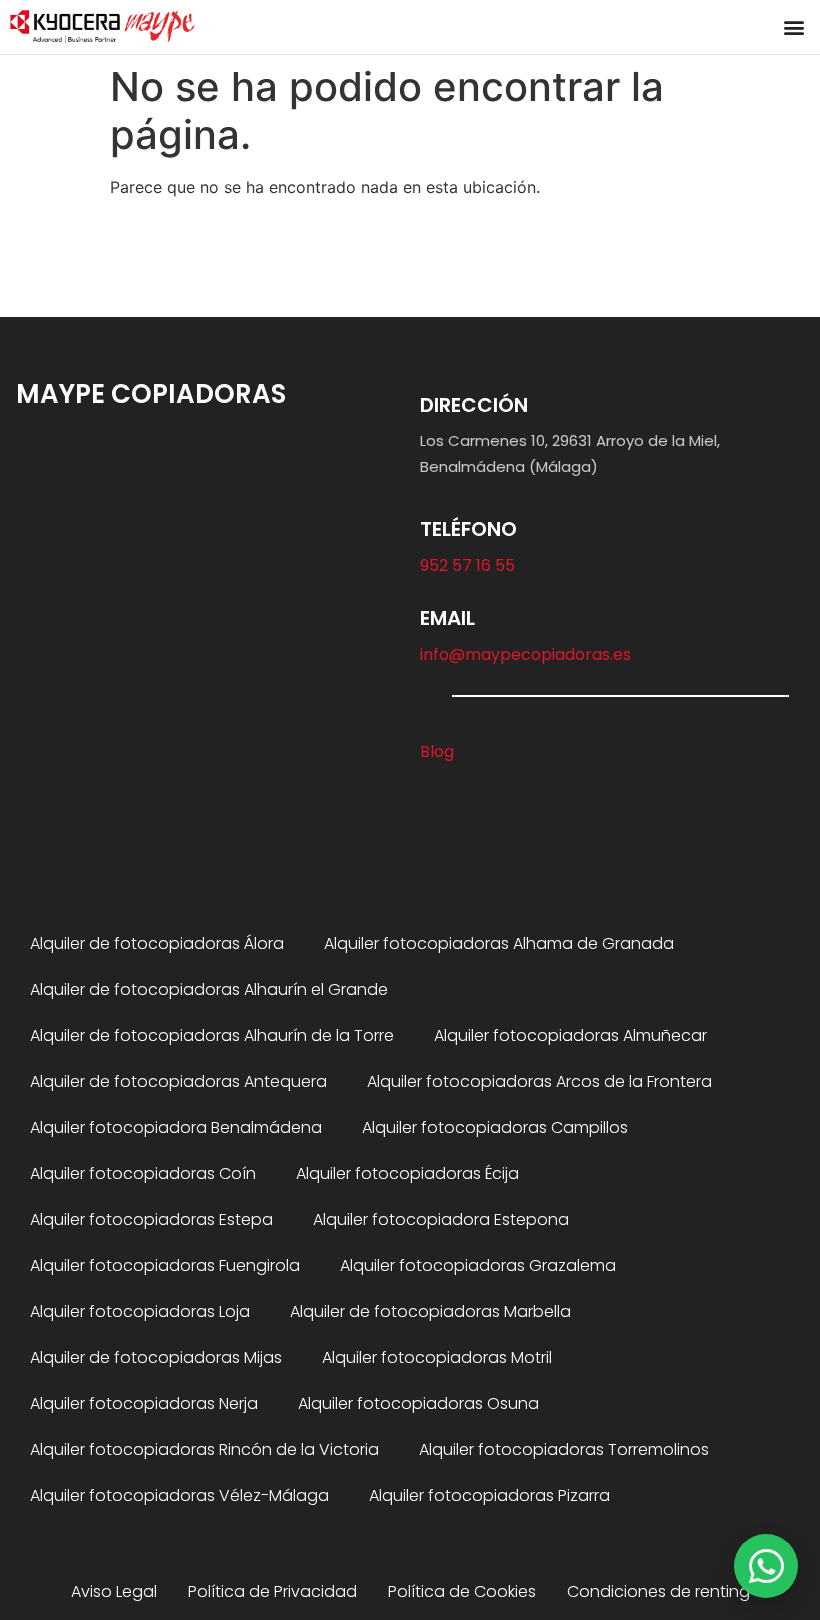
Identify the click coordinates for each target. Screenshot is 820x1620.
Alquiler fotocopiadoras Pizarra (489, 1495)
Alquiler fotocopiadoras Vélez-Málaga (179, 1495)
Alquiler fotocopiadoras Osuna (418, 1403)
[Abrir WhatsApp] (766, 1566)
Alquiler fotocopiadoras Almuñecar (570, 1035)
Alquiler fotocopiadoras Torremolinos (564, 1449)
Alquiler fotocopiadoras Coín (143, 1173)
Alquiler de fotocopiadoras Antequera (178, 1081)
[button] (793, 26)
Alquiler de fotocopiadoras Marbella (430, 1311)
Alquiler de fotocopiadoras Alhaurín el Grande (209, 989)
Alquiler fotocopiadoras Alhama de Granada (499, 943)
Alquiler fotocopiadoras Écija (407, 1173)
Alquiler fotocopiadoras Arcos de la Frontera (539, 1081)
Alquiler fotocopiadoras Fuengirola (165, 1265)
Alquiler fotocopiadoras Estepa (151, 1219)
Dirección (474, 405)
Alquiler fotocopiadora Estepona (441, 1219)
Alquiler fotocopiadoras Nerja (144, 1403)
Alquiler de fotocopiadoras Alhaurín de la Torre (212, 1035)
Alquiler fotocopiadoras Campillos (495, 1127)
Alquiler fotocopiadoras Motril (437, 1357)
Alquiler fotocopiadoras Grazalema (478, 1265)
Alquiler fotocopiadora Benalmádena (176, 1127)
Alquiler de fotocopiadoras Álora (157, 943)
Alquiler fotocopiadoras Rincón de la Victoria (204, 1449)
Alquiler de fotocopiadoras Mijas (156, 1357)
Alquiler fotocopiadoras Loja (140, 1311)
